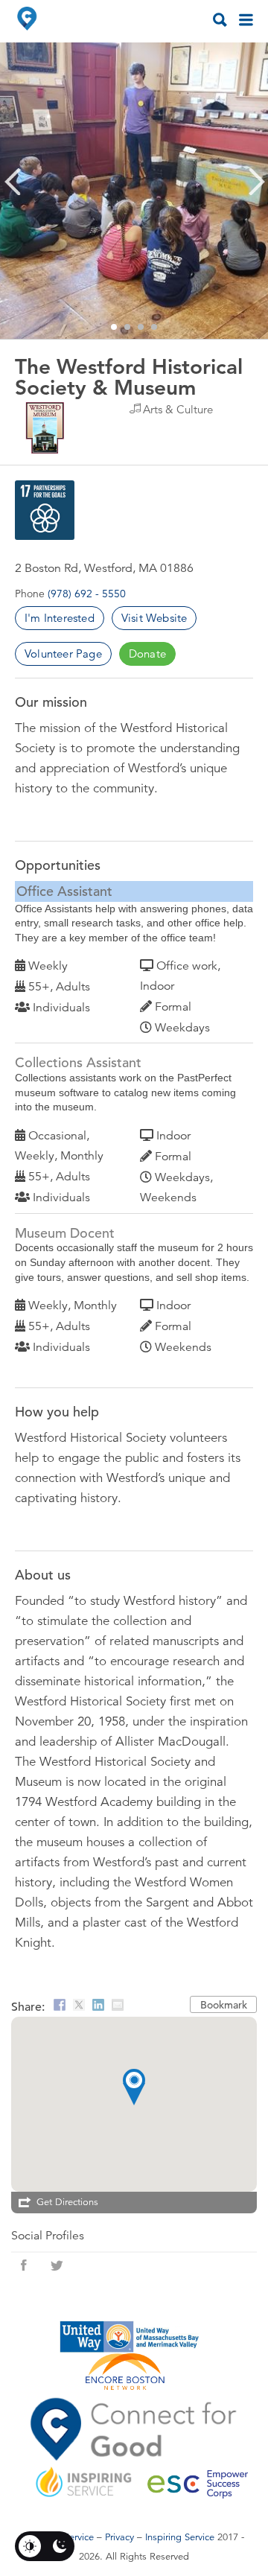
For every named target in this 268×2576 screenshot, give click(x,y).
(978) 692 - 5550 (87, 594)
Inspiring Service (180, 2537)
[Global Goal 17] (45, 510)
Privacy (119, 2537)
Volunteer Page (63, 653)
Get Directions (67, 2202)
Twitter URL (57, 2265)
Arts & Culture (178, 409)
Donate (147, 653)
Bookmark (224, 2005)
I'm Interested (60, 618)
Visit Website (154, 618)
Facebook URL (24, 2265)
